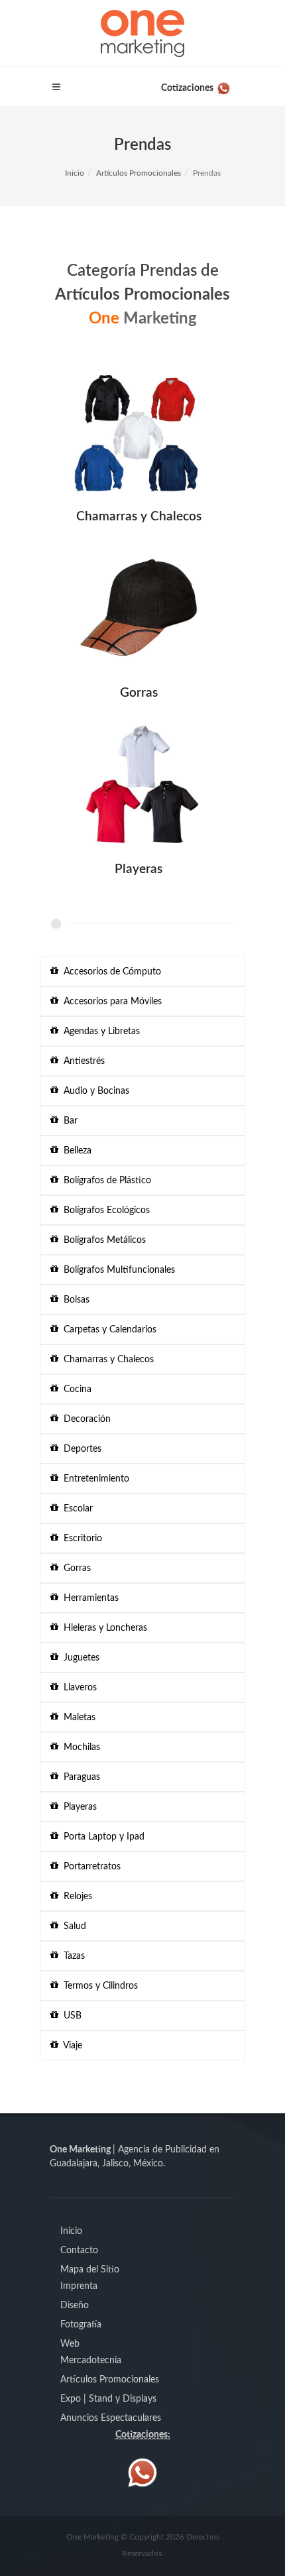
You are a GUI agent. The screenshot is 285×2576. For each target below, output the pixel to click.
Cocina (75, 1389)
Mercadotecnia (91, 2361)
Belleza (75, 1151)
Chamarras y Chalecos (139, 517)
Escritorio (80, 1539)
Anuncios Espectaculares (111, 2418)
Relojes (75, 1897)
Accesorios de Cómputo (110, 972)
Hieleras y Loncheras (103, 1628)
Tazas (72, 1956)
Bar (68, 1121)
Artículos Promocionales (139, 173)
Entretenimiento (94, 1479)
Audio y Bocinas (94, 1091)
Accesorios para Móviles (110, 1002)
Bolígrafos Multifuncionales (117, 1270)
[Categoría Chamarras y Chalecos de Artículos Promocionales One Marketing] (139, 431)
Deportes (80, 1449)
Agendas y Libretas (99, 1031)
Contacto (79, 2251)
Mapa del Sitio (90, 2270)
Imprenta (79, 2286)
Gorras (139, 693)
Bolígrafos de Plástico (105, 1181)
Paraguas (79, 1777)
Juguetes (79, 1658)
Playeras (139, 869)
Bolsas (74, 1300)
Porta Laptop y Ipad (101, 1837)
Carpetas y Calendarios (107, 1330)
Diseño (75, 2306)
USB (70, 2016)
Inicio (75, 173)
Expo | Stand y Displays (108, 2399)
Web (70, 2344)
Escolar (76, 1509)
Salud (72, 1926)
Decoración (85, 1419)
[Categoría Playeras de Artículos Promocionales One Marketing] (139, 784)
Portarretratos (89, 1867)
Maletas (77, 1718)
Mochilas (79, 1747)
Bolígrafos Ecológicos (104, 1210)
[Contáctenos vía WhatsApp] (142, 2473)
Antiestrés (82, 1061)
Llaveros (78, 1688)
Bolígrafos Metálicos (102, 1240)
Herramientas (88, 1598)
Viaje (70, 2046)
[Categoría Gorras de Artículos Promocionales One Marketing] (139, 607)
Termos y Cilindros (98, 1986)
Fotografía (81, 2325)
